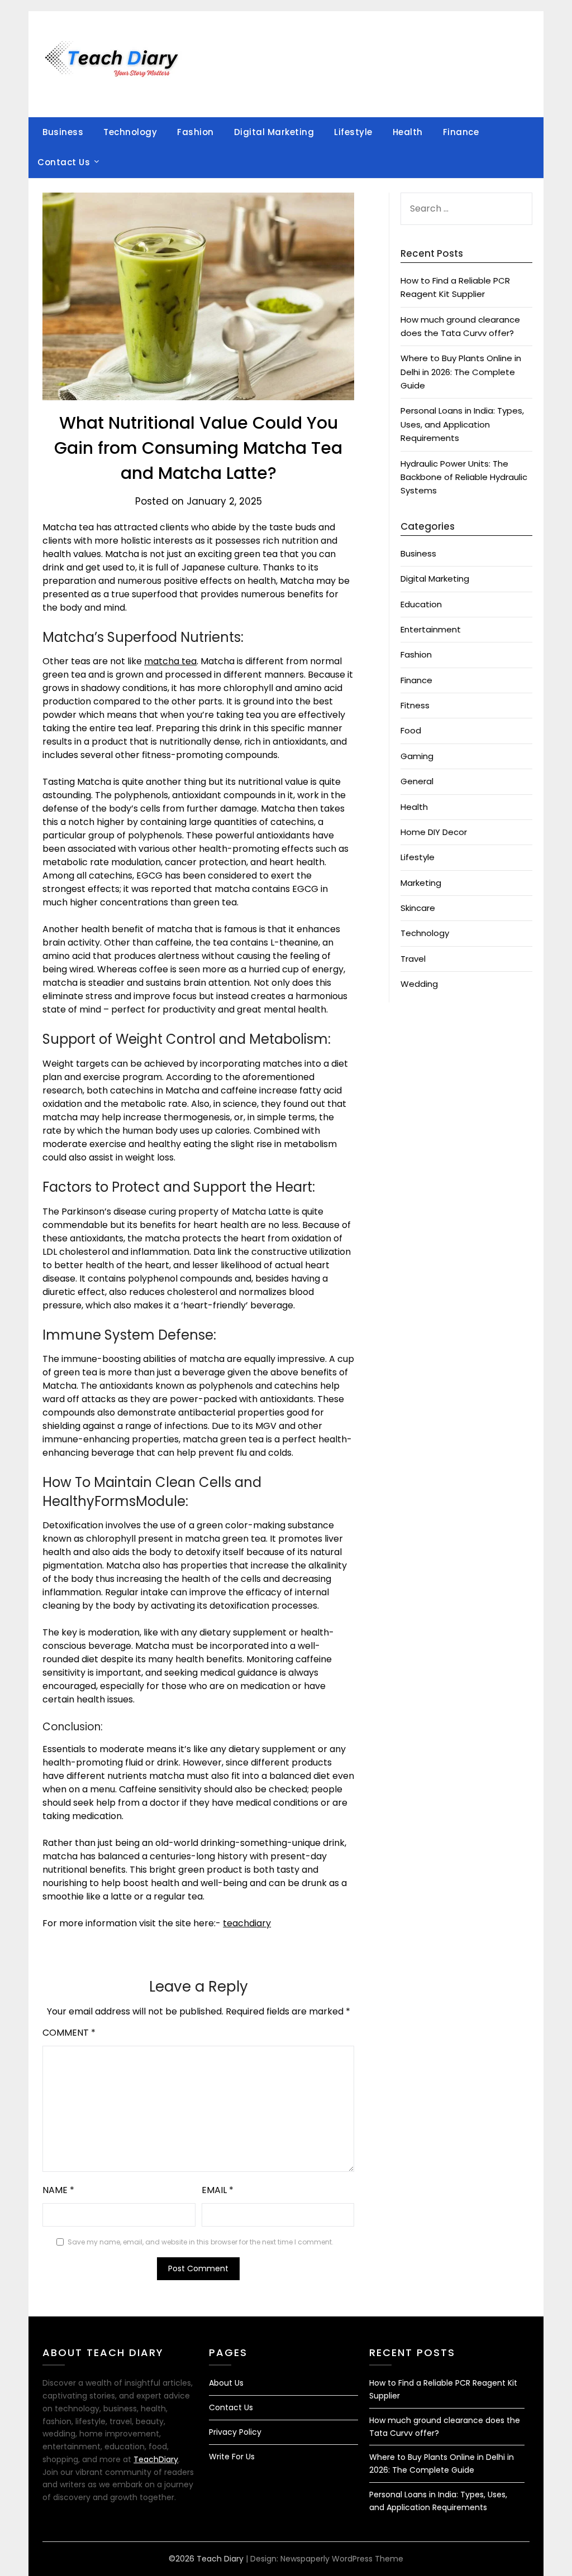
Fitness (415, 705)
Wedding (419, 984)
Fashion (196, 132)
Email (218, 2190)
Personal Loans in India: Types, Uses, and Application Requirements (462, 424)
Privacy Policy (235, 2432)
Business (63, 132)
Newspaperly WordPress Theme (342, 2559)
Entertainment (431, 629)
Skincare (418, 908)
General (417, 781)
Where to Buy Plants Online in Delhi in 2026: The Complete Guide (461, 372)
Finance (461, 132)
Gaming (417, 756)
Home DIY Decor (434, 832)
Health (408, 132)
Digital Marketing (274, 132)
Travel (413, 959)
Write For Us (232, 2457)
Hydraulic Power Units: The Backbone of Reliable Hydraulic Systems (464, 477)
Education (421, 604)
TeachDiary (156, 2459)
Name (58, 2190)
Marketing (421, 883)
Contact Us (64, 162)
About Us (226, 2383)
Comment (69, 2033)
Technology (130, 132)
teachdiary (247, 1923)
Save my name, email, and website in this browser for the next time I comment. (201, 2242)
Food (411, 730)
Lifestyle (353, 132)
